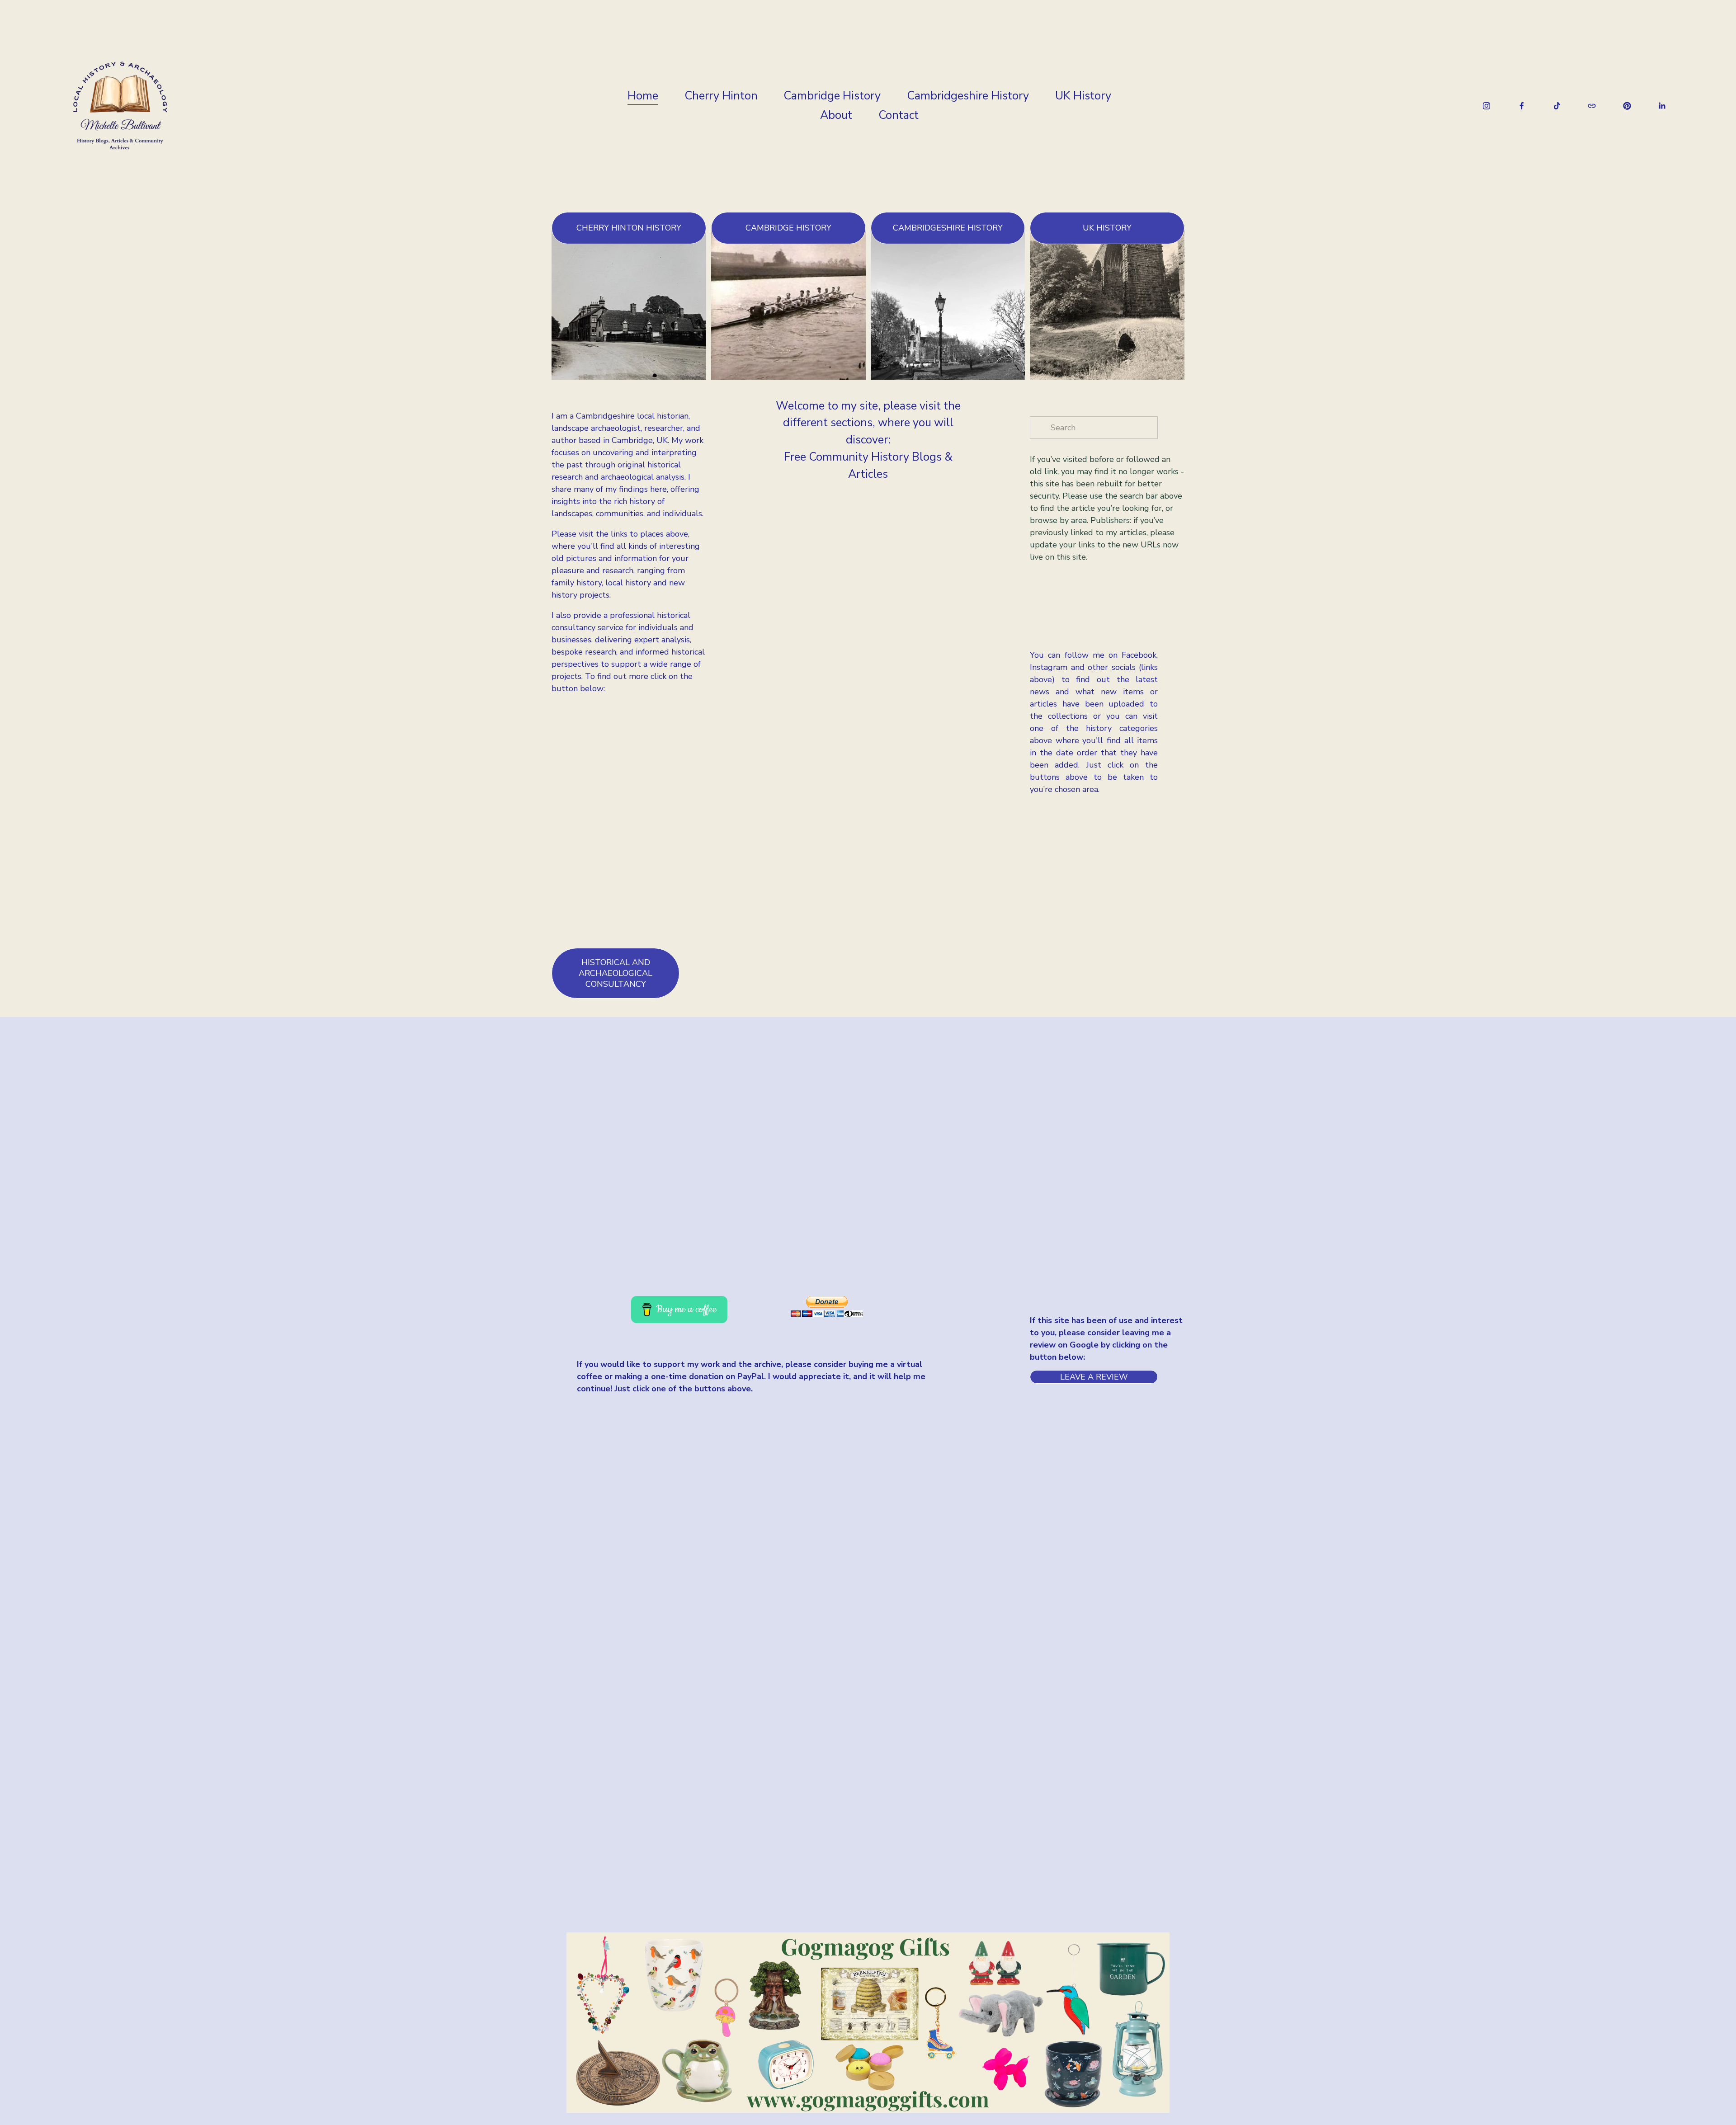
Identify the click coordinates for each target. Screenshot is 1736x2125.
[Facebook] (1522, 106)
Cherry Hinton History (629, 228)
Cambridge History (832, 96)
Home (643, 96)
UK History (1083, 96)
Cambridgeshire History (968, 96)
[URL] (1592, 106)
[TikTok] (1557, 106)
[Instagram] (1486, 106)
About (836, 115)
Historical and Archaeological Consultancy (616, 973)
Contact (899, 115)
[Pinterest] (1627, 106)
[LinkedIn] (1662, 106)
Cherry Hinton (721, 96)
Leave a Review (1094, 1377)
